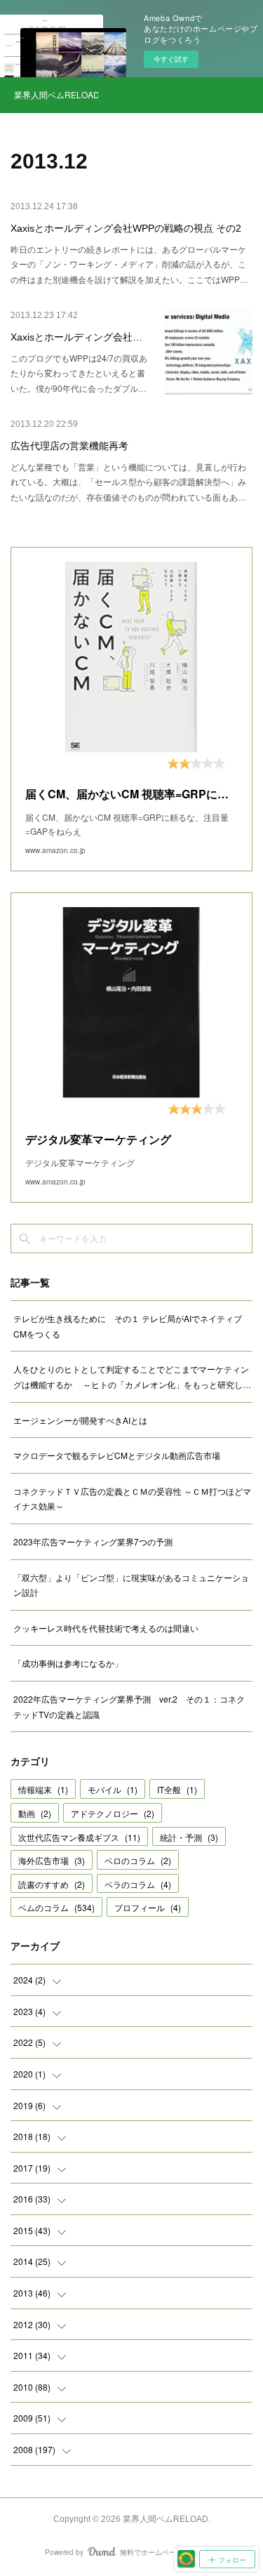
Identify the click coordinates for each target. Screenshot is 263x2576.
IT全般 (177, 1789)
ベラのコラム (138, 1884)
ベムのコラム (56, 1907)
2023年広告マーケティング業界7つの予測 (93, 1541)
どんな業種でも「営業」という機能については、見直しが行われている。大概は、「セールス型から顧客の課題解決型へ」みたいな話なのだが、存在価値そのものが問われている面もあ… (128, 482)
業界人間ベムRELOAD (56, 94)
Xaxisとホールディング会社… (76, 337)
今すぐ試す (171, 59)
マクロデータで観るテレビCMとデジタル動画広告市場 (117, 1455)
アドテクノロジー (113, 1813)
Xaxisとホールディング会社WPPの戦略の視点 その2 (126, 228)
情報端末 (43, 1789)
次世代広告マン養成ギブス (79, 1837)
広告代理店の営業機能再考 (69, 446)
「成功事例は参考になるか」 (68, 1663)
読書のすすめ (52, 1884)
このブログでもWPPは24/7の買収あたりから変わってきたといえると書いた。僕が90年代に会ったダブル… (79, 373)
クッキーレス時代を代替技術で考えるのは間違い (106, 1628)
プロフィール (148, 1907)
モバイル (113, 1789)
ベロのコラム (138, 1860)
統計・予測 (189, 1837)
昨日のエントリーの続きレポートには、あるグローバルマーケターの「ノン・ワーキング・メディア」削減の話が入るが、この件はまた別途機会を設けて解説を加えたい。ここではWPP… (129, 264)
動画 (35, 1813)
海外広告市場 (52, 1860)
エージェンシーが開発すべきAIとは (80, 1420)
